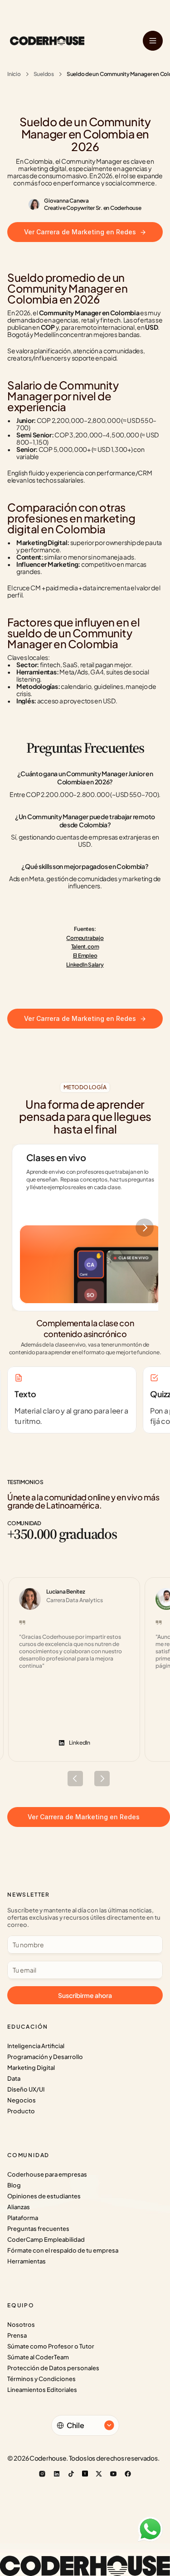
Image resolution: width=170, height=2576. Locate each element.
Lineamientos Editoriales (42, 2390)
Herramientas (27, 2261)
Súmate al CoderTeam (38, 2357)
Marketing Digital (31, 2068)
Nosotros (21, 2325)
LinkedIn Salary (85, 965)
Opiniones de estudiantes (44, 2196)
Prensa (17, 2335)
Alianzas (19, 2207)
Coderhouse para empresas (47, 2174)
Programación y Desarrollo (45, 2057)
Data (14, 2078)
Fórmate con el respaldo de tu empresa (63, 2250)
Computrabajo (85, 938)
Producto (21, 2111)
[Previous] (75, 1779)
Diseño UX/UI (26, 2089)
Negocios (22, 2100)
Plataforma (23, 2218)
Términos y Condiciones (41, 2379)
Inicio (14, 74)
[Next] (145, 1228)
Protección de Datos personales (53, 2368)
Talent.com (85, 946)
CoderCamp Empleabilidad (46, 2239)
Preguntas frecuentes (38, 2229)
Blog (14, 2185)
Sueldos (44, 74)
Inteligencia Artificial (36, 2046)
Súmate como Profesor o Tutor (51, 2346)
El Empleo (85, 956)
